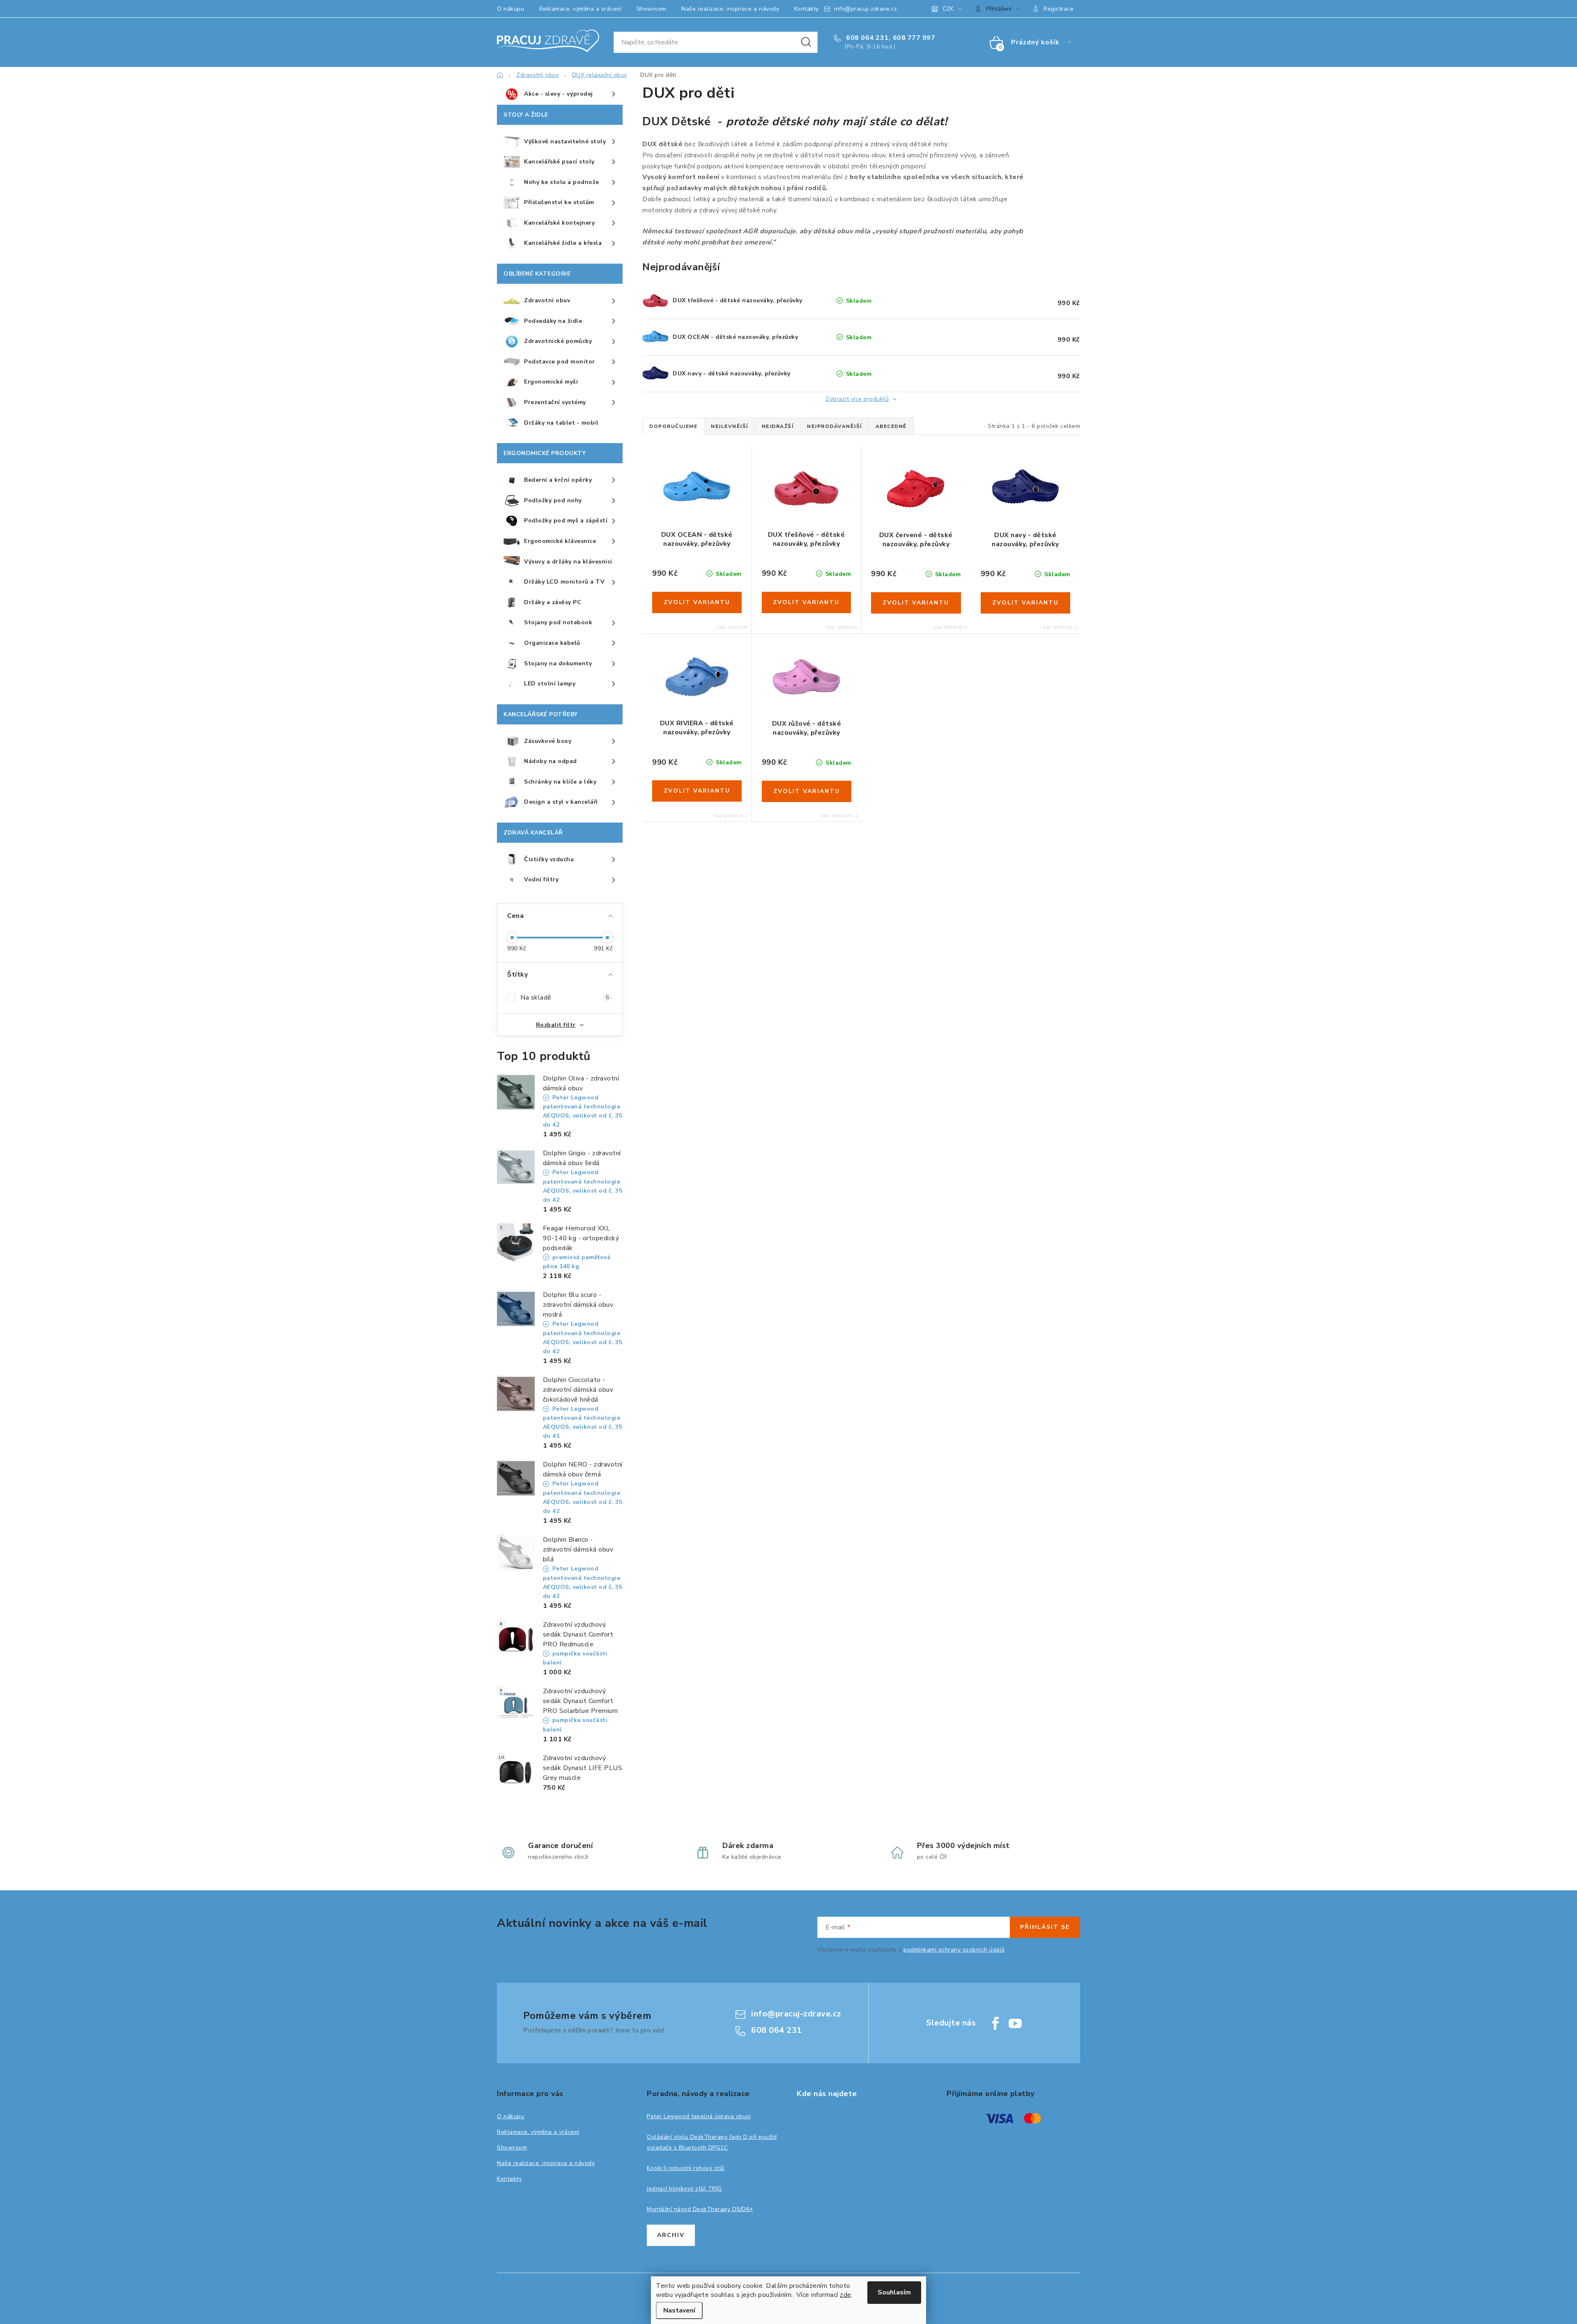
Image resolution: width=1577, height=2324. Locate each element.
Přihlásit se (1045, 1927)
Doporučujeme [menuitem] (673, 426)
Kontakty (807, 9)
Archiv (671, 2235)
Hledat (806, 42)
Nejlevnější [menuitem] (730, 426)
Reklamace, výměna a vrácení (580, 9)
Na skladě (565, 998)
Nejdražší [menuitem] (778, 426)
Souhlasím (894, 2292)
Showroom (652, 9)
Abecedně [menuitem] (891, 426)
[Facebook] (995, 2023)
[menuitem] (560, 94)
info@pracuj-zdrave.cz (866, 9)
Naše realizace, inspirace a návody (730, 9)
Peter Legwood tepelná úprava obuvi (699, 2116)
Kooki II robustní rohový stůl (686, 2168)
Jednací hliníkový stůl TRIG (684, 2189)
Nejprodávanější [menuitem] (834, 426)
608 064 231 (867, 38)
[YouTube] (1015, 2023)
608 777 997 (914, 38)
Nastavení (679, 2310)
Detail (697, 602)
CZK (948, 9)
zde (846, 2295)
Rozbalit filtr (556, 1025)
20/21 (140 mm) (691, 520)
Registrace (1059, 9)
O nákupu (510, 9)
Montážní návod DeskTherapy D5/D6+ (700, 2209)
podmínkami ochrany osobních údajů (954, 1950)
